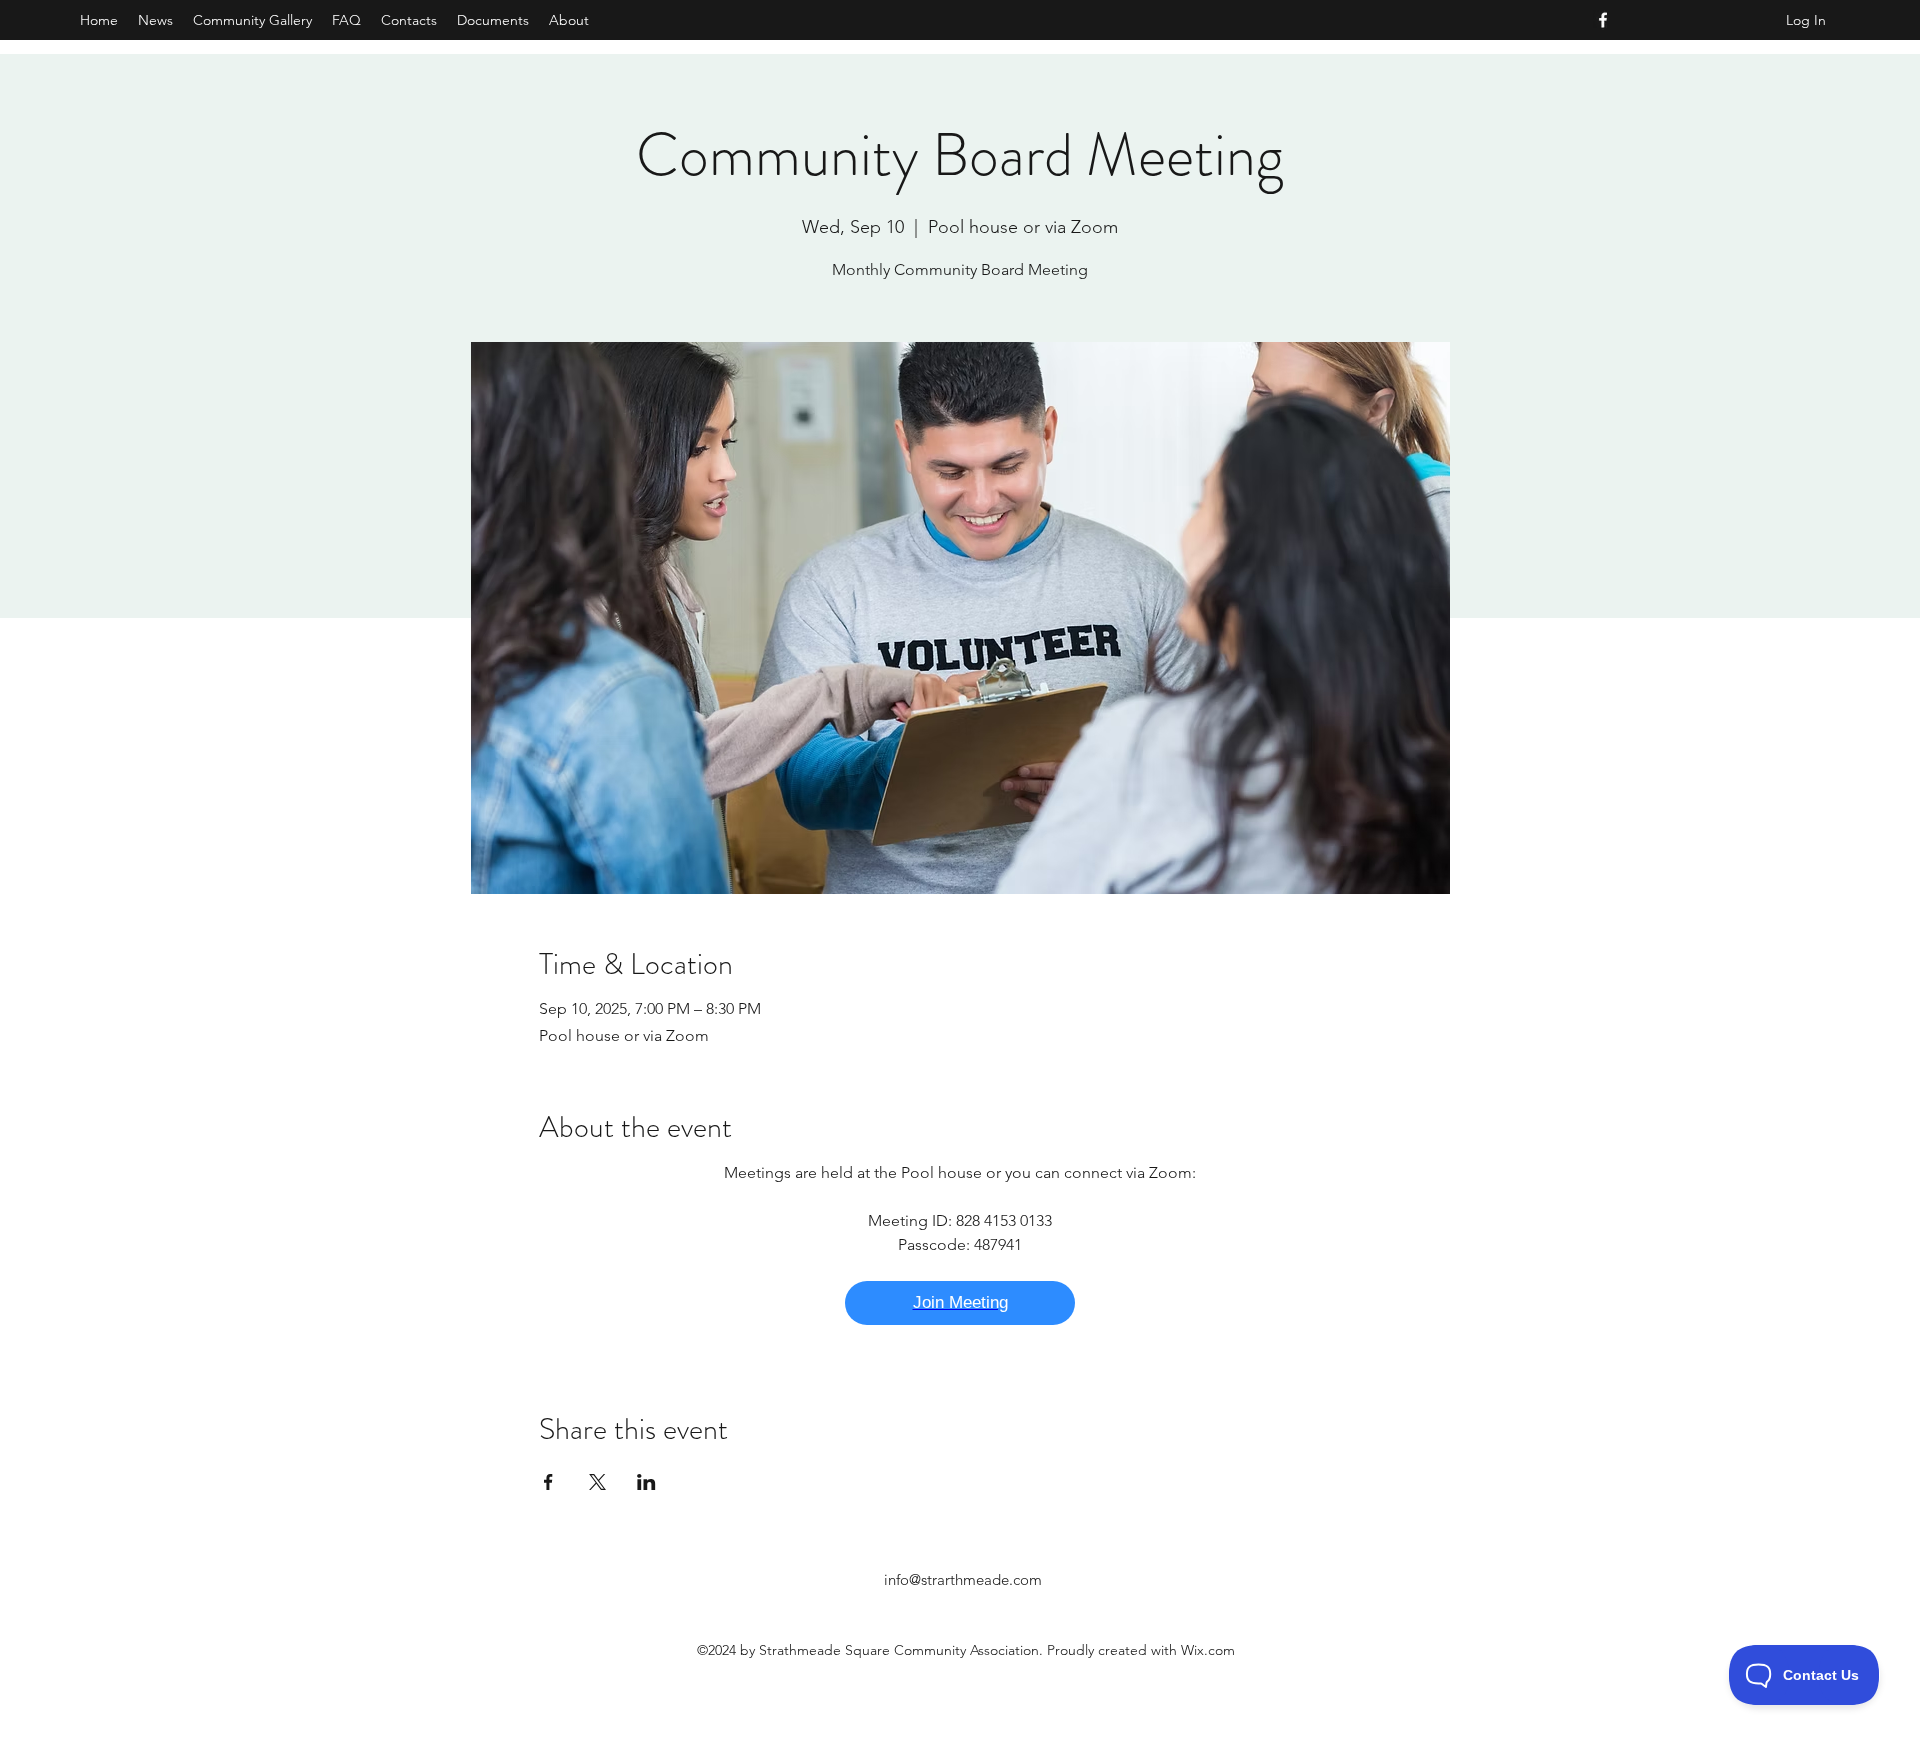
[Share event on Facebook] (548, 1482)
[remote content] (960, 1303)
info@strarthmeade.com (963, 1579)
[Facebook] (1603, 20)
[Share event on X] (597, 1482)
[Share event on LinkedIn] (646, 1482)
